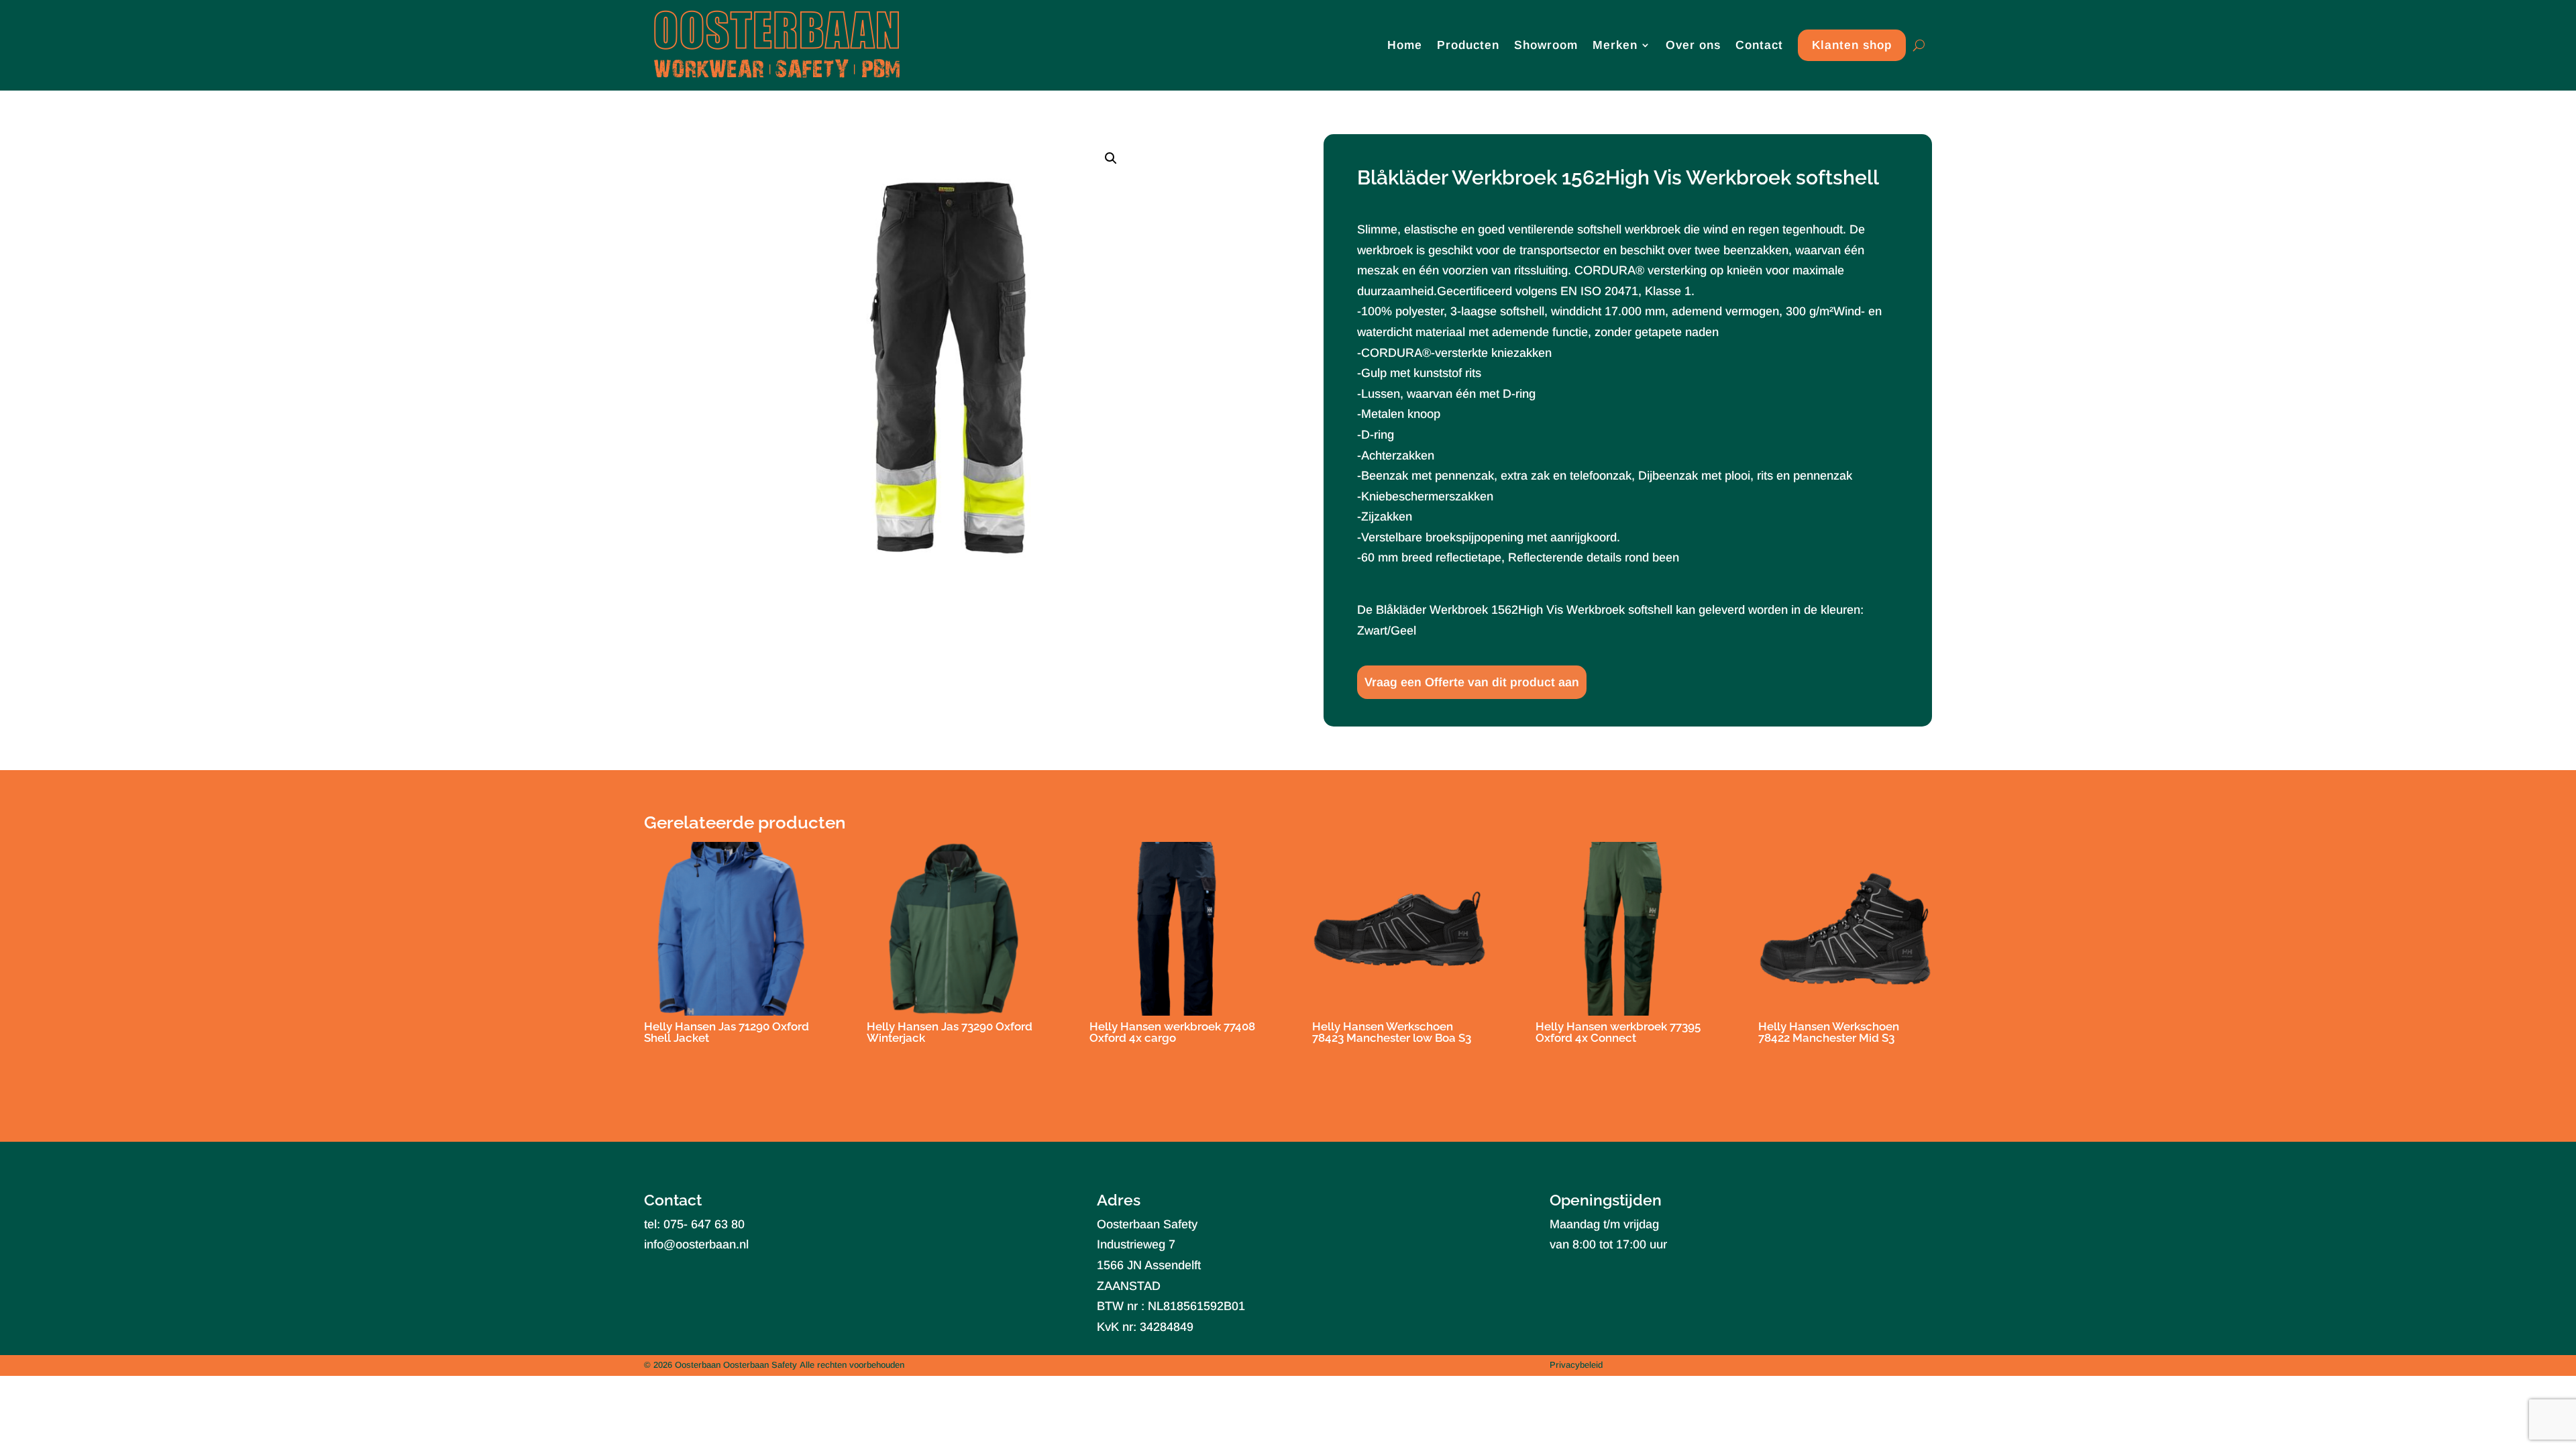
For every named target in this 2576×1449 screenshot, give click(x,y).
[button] (1111, 158)
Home (1405, 45)
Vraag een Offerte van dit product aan (1472, 682)
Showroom (1546, 45)
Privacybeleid (1576, 1365)
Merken (1615, 45)
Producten (1468, 45)
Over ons (1693, 45)
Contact (1759, 45)
